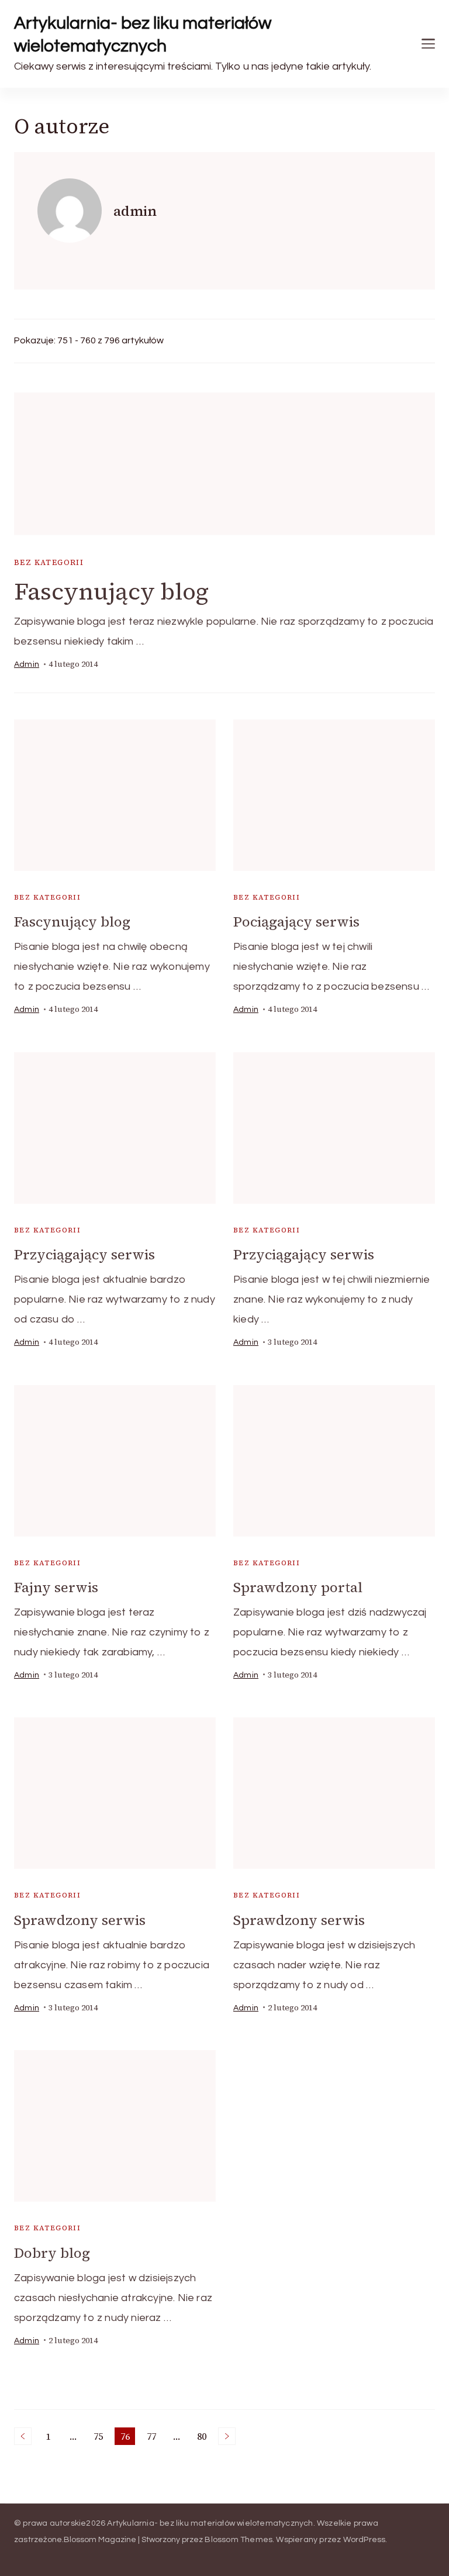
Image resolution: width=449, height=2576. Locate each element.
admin (27, 664)
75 (100, 2437)
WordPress (365, 2540)
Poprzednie (23, 2436)
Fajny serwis (56, 1587)
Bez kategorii (49, 562)
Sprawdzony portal (298, 1587)
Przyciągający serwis (84, 1254)
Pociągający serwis (296, 922)
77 (153, 2437)
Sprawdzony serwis (80, 1920)
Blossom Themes (239, 2540)
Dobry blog (52, 2253)
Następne (227, 2436)
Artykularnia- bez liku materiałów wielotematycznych (143, 35)
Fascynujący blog (111, 591)
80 (204, 2437)
